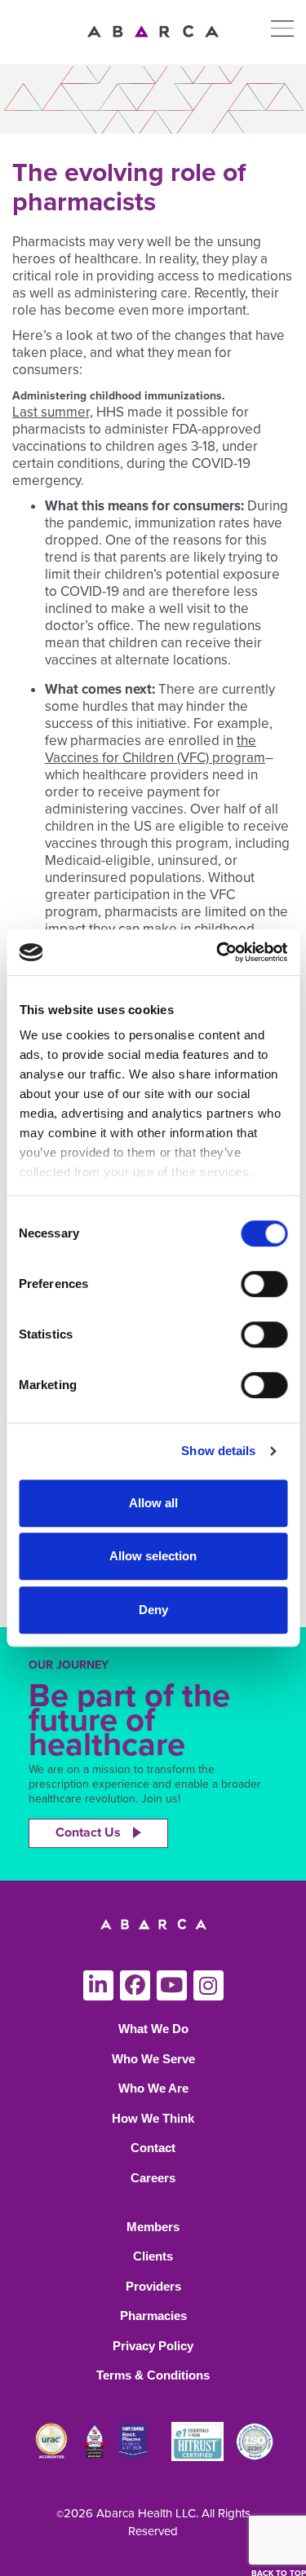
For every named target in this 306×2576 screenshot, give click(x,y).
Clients (153, 2256)
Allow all (153, 1503)
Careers (153, 2178)
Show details (218, 1451)
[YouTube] (172, 1985)
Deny (153, 1610)
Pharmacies (153, 2316)
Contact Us (88, 1833)
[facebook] (135, 1985)
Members (153, 2227)
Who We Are (153, 2088)
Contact (153, 2148)
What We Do (153, 2029)
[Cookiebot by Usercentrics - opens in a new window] (218, 952)
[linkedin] (98, 1985)
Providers (153, 2286)
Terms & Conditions (153, 2375)
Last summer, (53, 412)
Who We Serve (153, 2059)
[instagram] (208, 1985)
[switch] (264, 1284)
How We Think (153, 2118)
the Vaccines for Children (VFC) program (155, 749)
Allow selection (153, 1556)
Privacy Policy (153, 2346)
